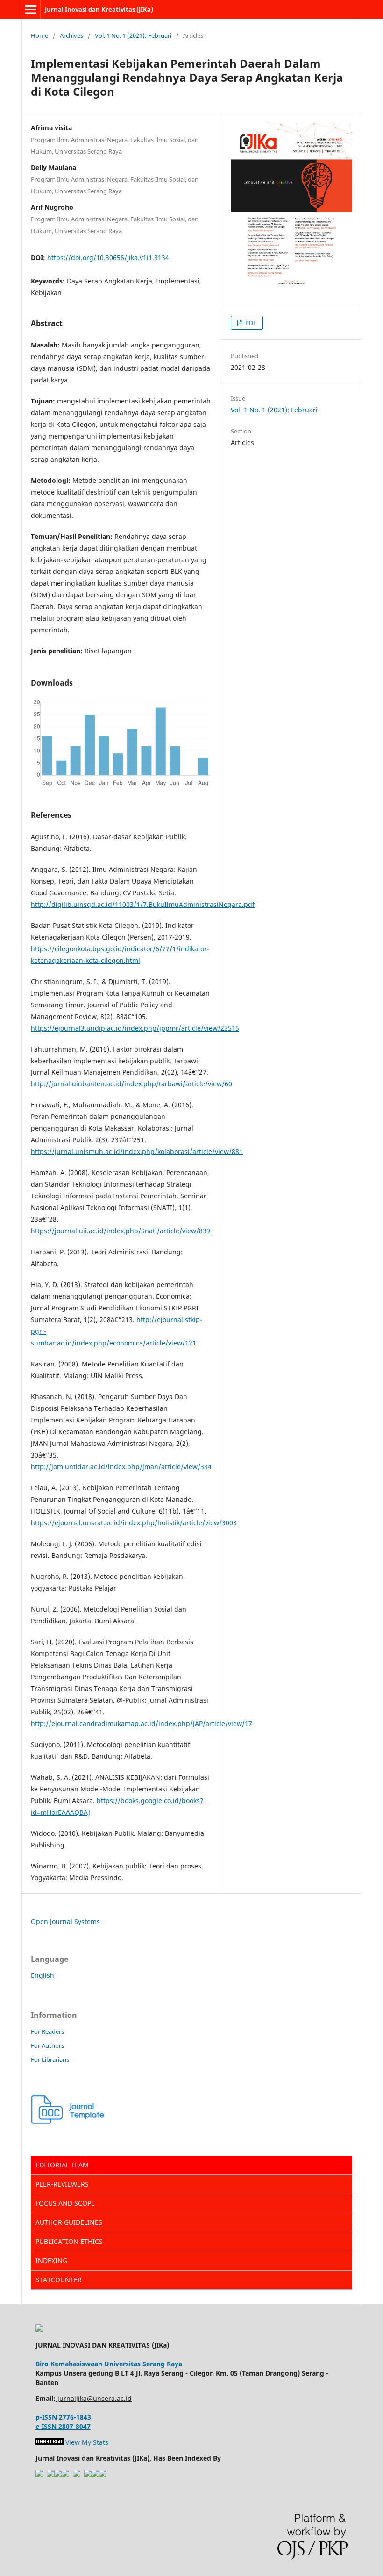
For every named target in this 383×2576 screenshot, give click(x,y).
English (43, 1975)
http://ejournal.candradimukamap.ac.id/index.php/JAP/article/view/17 (142, 1723)
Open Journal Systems (65, 1921)
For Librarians (50, 2059)
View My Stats (87, 2442)
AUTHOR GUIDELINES (69, 2222)
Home (39, 35)
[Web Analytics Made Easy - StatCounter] (50, 2442)
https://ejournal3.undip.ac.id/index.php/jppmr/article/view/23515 (135, 1028)
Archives (71, 35)
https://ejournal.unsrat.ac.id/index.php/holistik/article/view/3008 (134, 1523)
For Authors (47, 2045)
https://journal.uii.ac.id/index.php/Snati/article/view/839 (121, 1231)
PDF (250, 323)
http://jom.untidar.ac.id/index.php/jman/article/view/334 (121, 1467)
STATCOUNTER (59, 2280)
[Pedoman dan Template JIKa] (68, 2121)
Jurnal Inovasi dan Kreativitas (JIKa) (99, 9)
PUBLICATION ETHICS (69, 2241)
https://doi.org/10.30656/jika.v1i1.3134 (108, 258)
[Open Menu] (31, 9)
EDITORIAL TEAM (62, 2165)
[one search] (103, 2474)
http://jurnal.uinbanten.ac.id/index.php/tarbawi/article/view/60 (131, 1084)
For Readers (47, 2031)
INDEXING (51, 2261)
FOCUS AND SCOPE (65, 2203)
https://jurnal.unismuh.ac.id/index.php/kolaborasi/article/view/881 (137, 1151)
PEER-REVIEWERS (62, 2184)
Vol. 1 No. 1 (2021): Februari (133, 35)
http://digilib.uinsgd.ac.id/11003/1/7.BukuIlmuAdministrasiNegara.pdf (143, 904)
